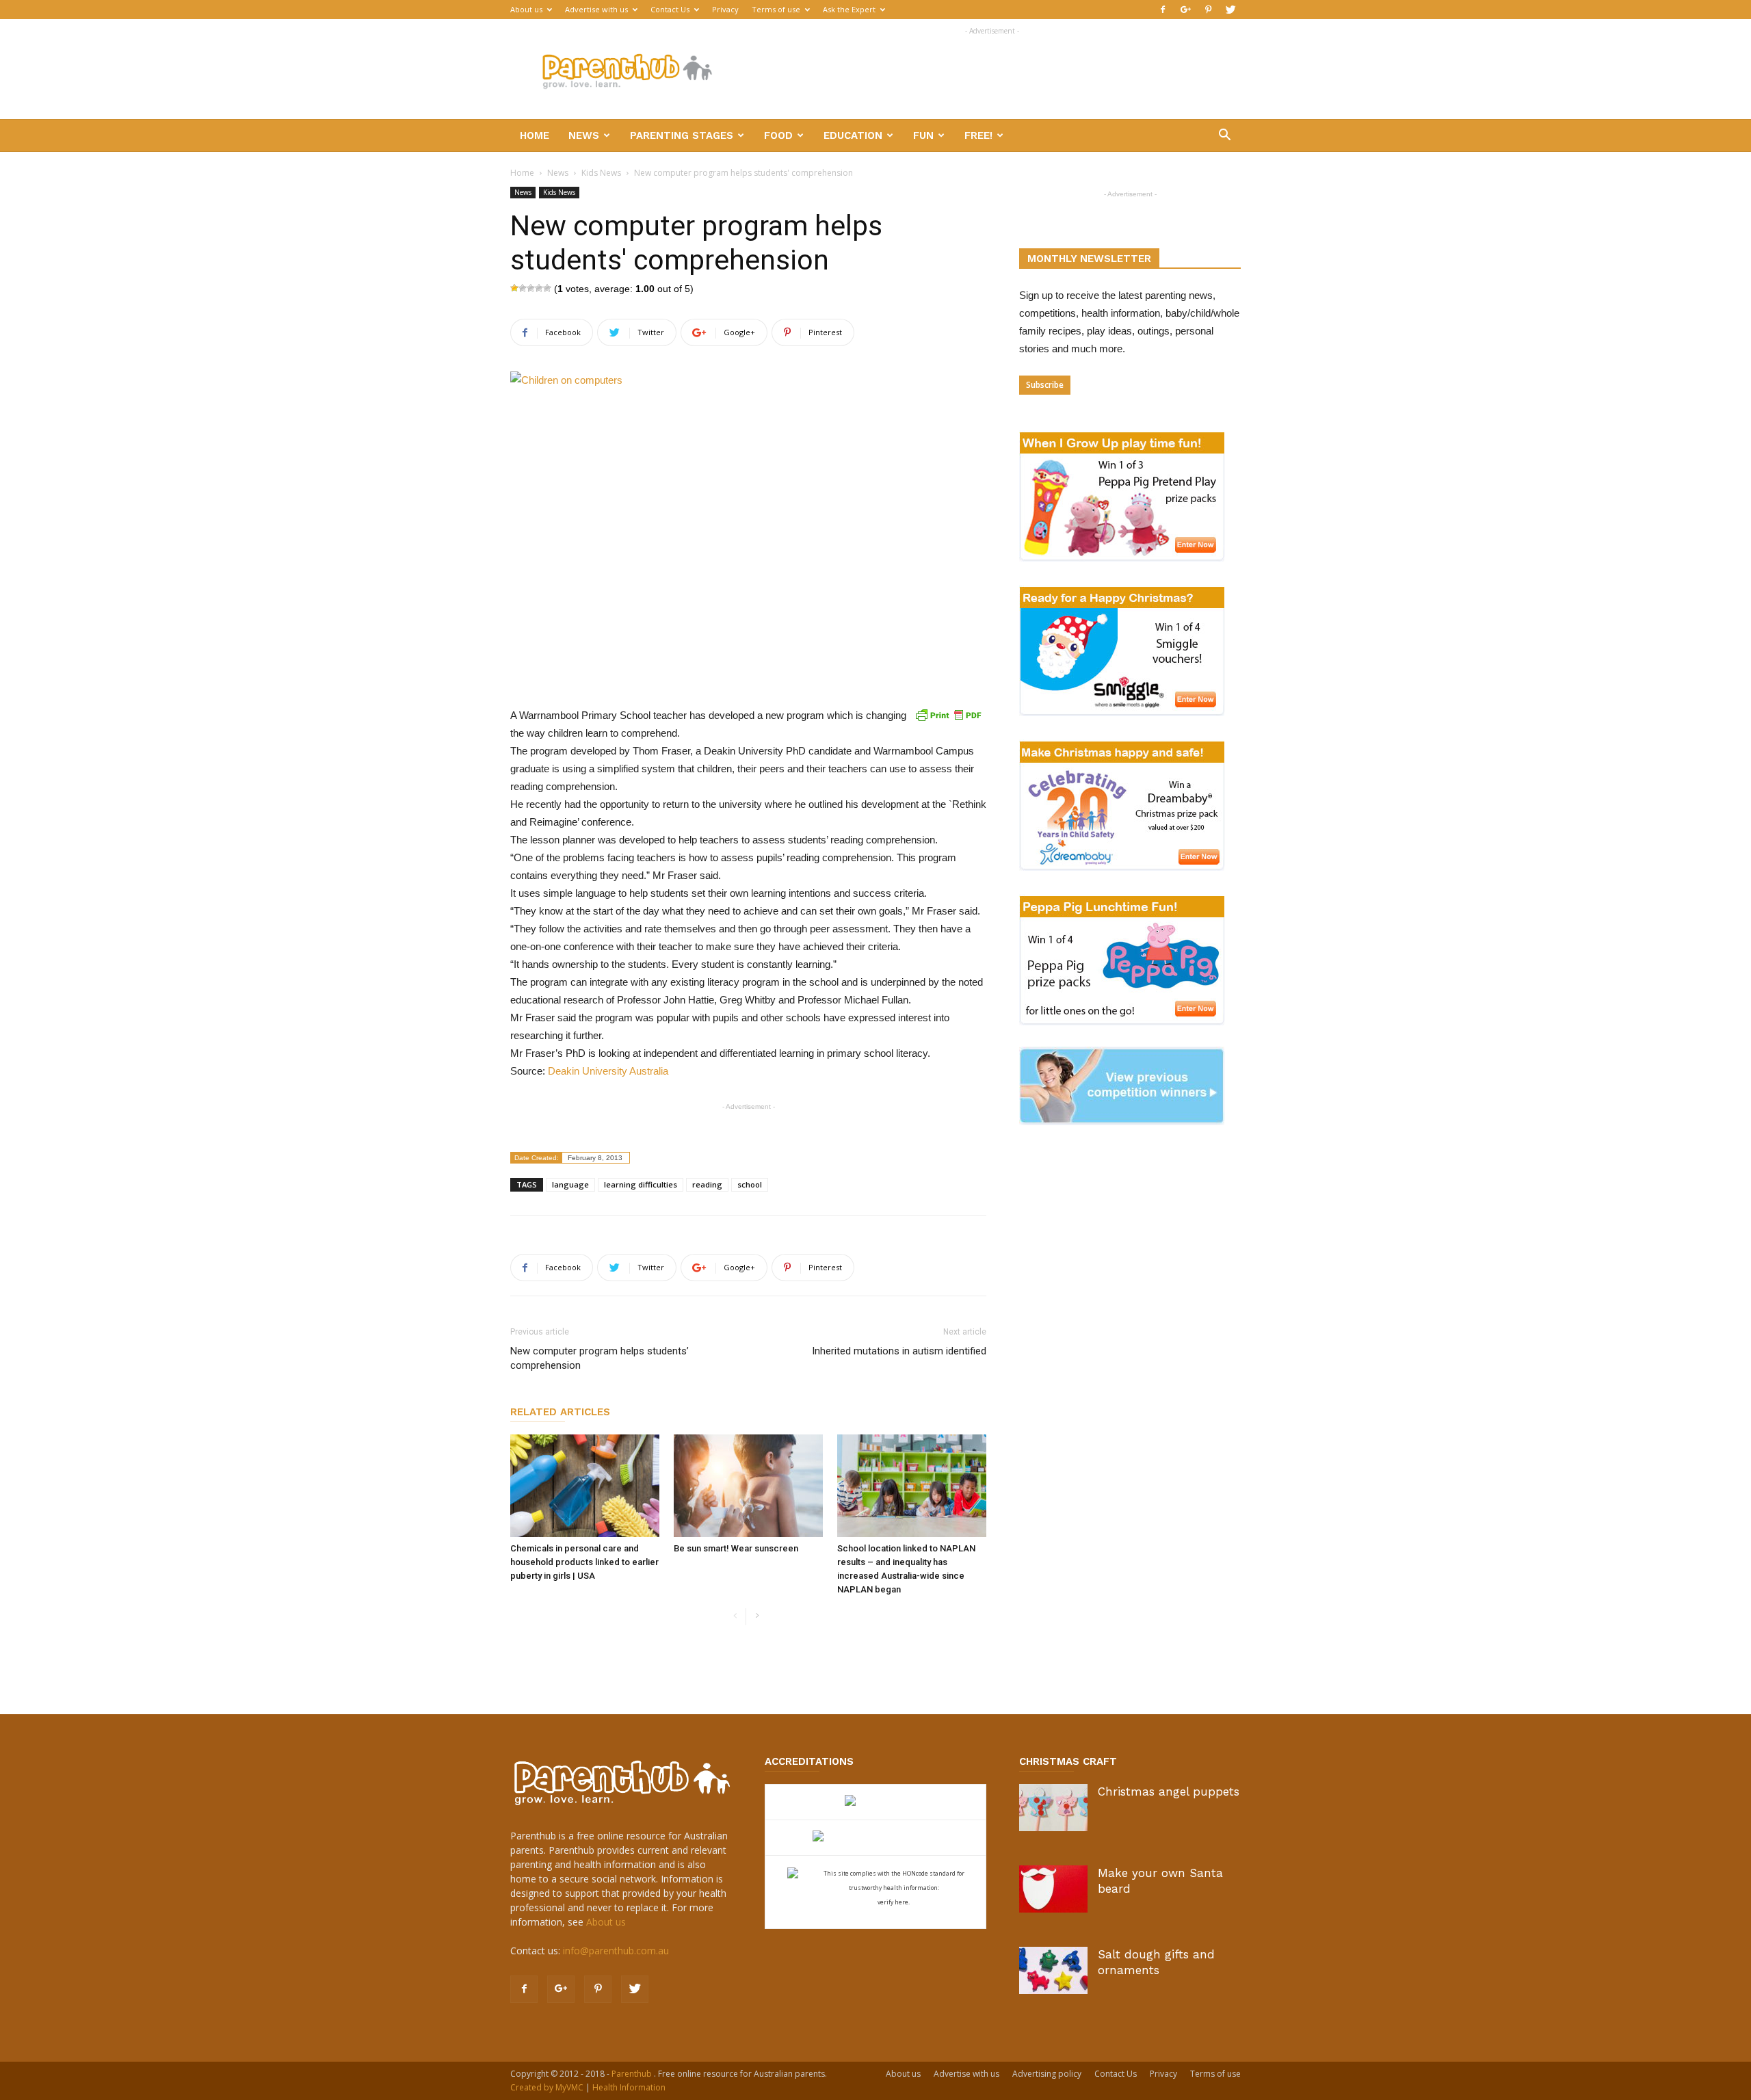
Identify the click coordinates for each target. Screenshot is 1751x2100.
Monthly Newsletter (1089, 259)
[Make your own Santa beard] (1053, 1889)
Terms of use (776, 9)
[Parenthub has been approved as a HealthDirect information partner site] (876, 1802)
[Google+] (1185, 10)
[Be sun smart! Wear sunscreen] (748, 1486)
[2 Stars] (523, 288)
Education (853, 135)
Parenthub (633, 2074)
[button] (1224, 136)
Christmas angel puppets (1169, 1791)
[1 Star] (514, 288)
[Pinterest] (1208, 10)
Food (778, 135)
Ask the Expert (849, 9)
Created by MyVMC (547, 2087)
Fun (923, 135)
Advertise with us (596, 9)
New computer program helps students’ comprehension (600, 1358)
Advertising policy (1047, 2074)
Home (535, 135)
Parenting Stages (682, 135)
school (750, 1184)
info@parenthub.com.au (616, 1951)
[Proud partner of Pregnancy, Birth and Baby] (875, 1838)
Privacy (725, 9)
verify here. (894, 1902)
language (570, 1184)
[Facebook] (1163, 10)
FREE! (978, 135)
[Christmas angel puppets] (1053, 1808)
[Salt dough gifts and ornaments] (1053, 1970)
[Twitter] (1230, 10)
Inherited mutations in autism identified (899, 1351)
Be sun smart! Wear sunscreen (736, 1548)
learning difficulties (641, 1184)
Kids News (601, 173)
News (584, 135)
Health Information (629, 2087)
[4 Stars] (539, 288)
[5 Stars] (547, 288)
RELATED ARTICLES (560, 1412)
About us (526, 9)
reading (707, 1184)
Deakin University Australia (608, 1071)
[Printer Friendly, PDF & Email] (948, 715)
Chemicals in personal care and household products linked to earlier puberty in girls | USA (584, 1562)
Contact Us (670, 9)
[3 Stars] (531, 288)
